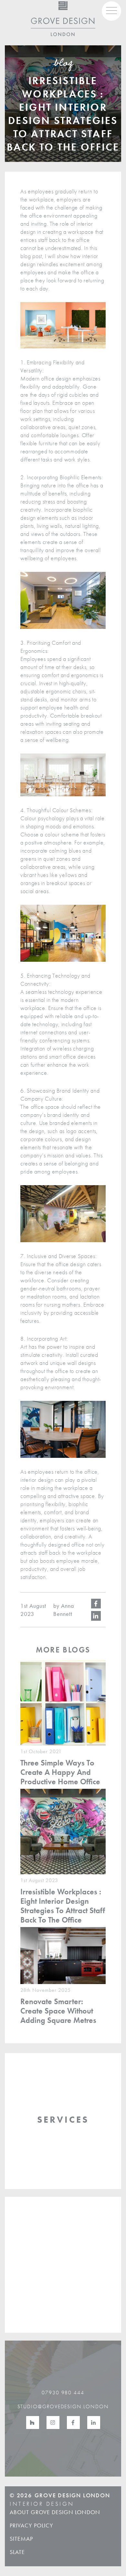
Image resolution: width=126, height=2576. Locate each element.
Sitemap (21, 2539)
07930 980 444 (63, 2393)
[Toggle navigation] (111, 11)
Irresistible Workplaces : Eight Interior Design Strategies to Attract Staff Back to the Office (63, 1906)
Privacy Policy (31, 2525)
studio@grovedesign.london (63, 2406)
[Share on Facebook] (96, 1604)
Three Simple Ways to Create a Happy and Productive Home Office (60, 1772)
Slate (17, 2552)
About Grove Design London (55, 2512)
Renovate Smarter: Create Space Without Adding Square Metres (58, 2011)
